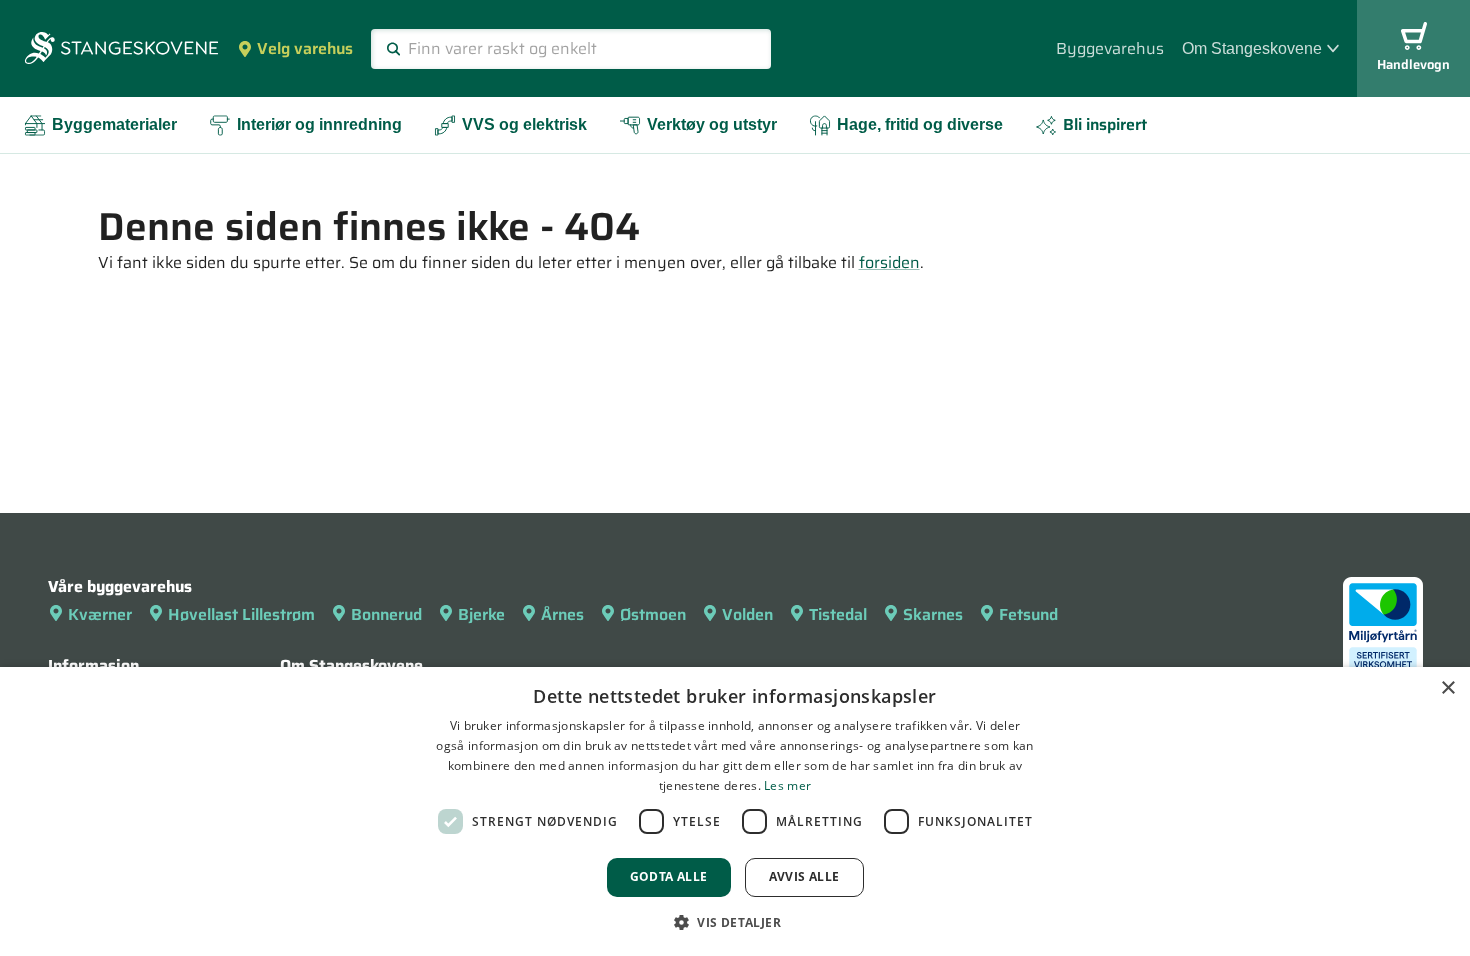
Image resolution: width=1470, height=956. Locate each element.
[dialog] (735, 811)
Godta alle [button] (669, 876)
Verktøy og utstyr (712, 124)
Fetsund (1028, 614)
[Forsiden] (121, 50)
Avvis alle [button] (804, 876)
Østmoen (653, 614)
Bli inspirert (1105, 124)
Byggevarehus (1110, 48)
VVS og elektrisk (524, 124)
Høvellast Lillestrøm (241, 614)
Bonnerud (386, 614)
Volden (747, 614)
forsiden (889, 262)
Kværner (100, 614)
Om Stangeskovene (1252, 48)
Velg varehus (305, 48)
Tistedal (838, 614)
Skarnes (933, 614)
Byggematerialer (114, 124)
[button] (735, 922)
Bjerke (481, 614)
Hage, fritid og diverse (920, 124)
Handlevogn (1413, 64)
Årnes (562, 614)
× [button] (1447, 688)
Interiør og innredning (319, 124)
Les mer (787, 785)
